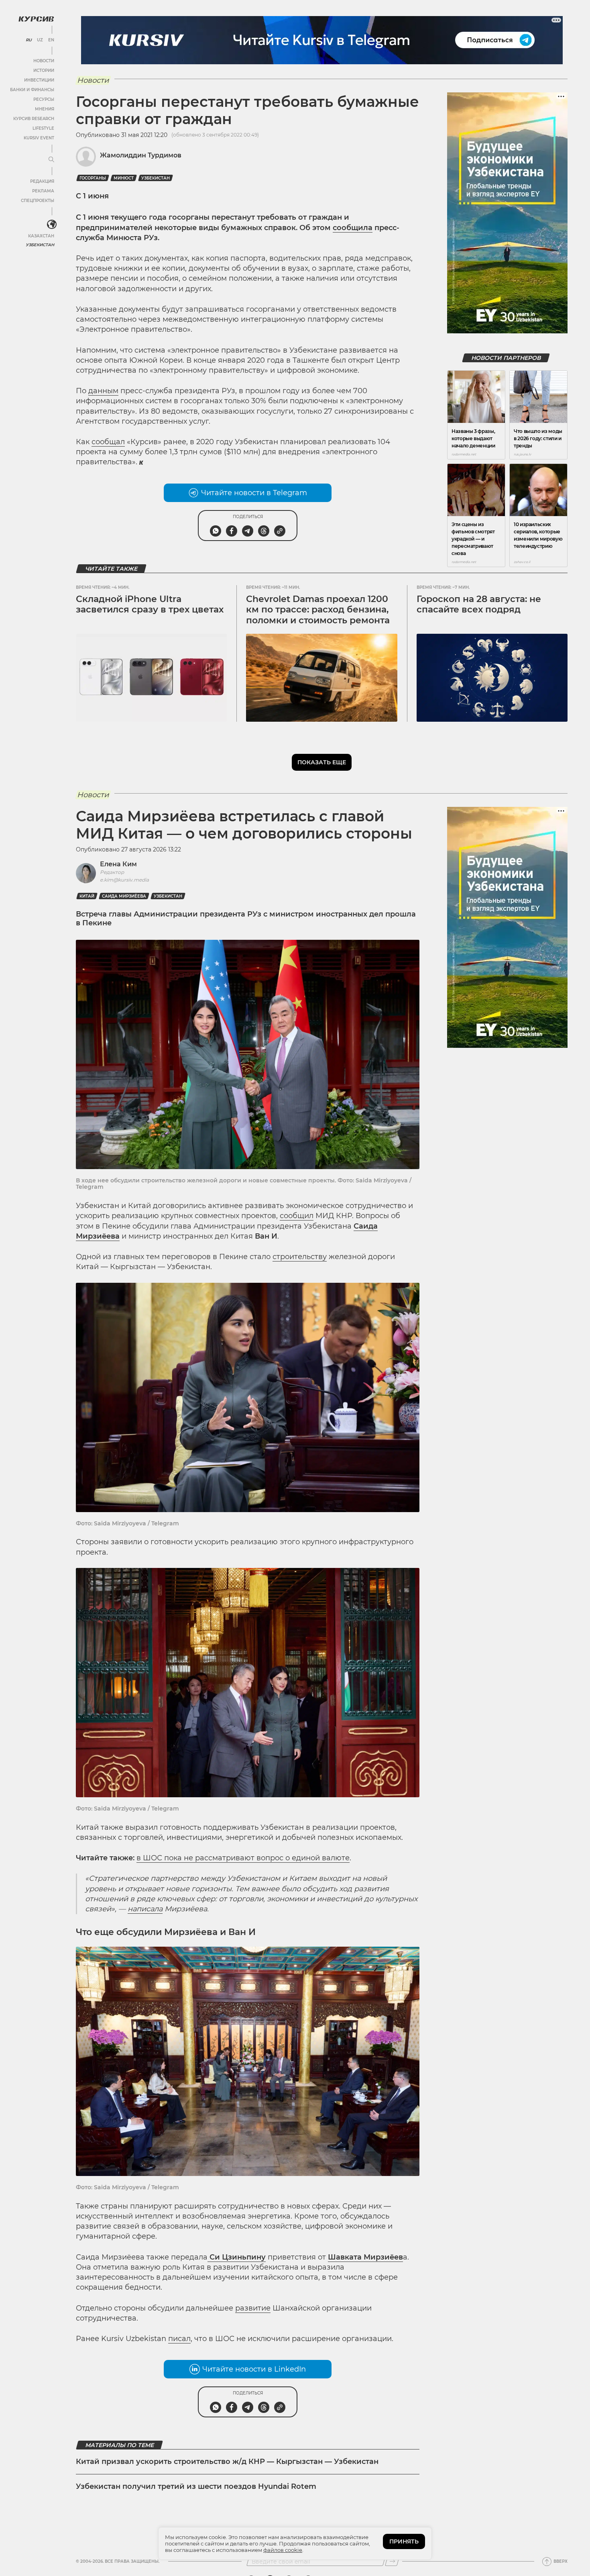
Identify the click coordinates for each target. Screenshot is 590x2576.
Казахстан (41, 236)
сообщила (353, 228)
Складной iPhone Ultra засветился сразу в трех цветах (150, 604)
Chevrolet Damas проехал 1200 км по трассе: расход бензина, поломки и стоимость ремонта (318, 610)
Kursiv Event (39, 138)
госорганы (93, 178)
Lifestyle (43, 128)
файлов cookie (283, 2550)
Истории (44, 70)
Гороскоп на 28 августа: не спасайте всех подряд (479, 604)
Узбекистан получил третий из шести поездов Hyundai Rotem (196, 2486)
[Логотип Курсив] (36, 19)
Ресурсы (44, 99)
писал (179, 2339)
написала (145, 1909)
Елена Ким (118, 864)
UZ (40, 40)
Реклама (43, 191)
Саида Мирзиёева (124, 896)
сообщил (297, 1216)
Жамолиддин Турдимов (141, 155)
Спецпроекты (38, 201)
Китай (87, 896)
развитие (253, 2308)
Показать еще (322, 762)
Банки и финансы (32, 90)
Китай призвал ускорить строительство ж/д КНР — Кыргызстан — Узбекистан (227, 2462)
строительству (300, 1257)
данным (103, 391)
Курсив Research (34, 119)
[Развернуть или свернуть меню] (51, 160)
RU (29, 40)
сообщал (108, 442)
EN (51, 40)
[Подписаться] (392, 2562)
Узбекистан (40, 245)
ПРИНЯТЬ (404, 2541)
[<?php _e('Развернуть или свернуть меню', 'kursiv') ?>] (52, 225)
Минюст (124, 178)
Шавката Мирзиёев (365, 2257)
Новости (44, 61)
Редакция (42, 181)
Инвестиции (39, 80)
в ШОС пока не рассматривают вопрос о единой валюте (243, 1858)
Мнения (45, 109)
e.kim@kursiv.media (124, 880)
